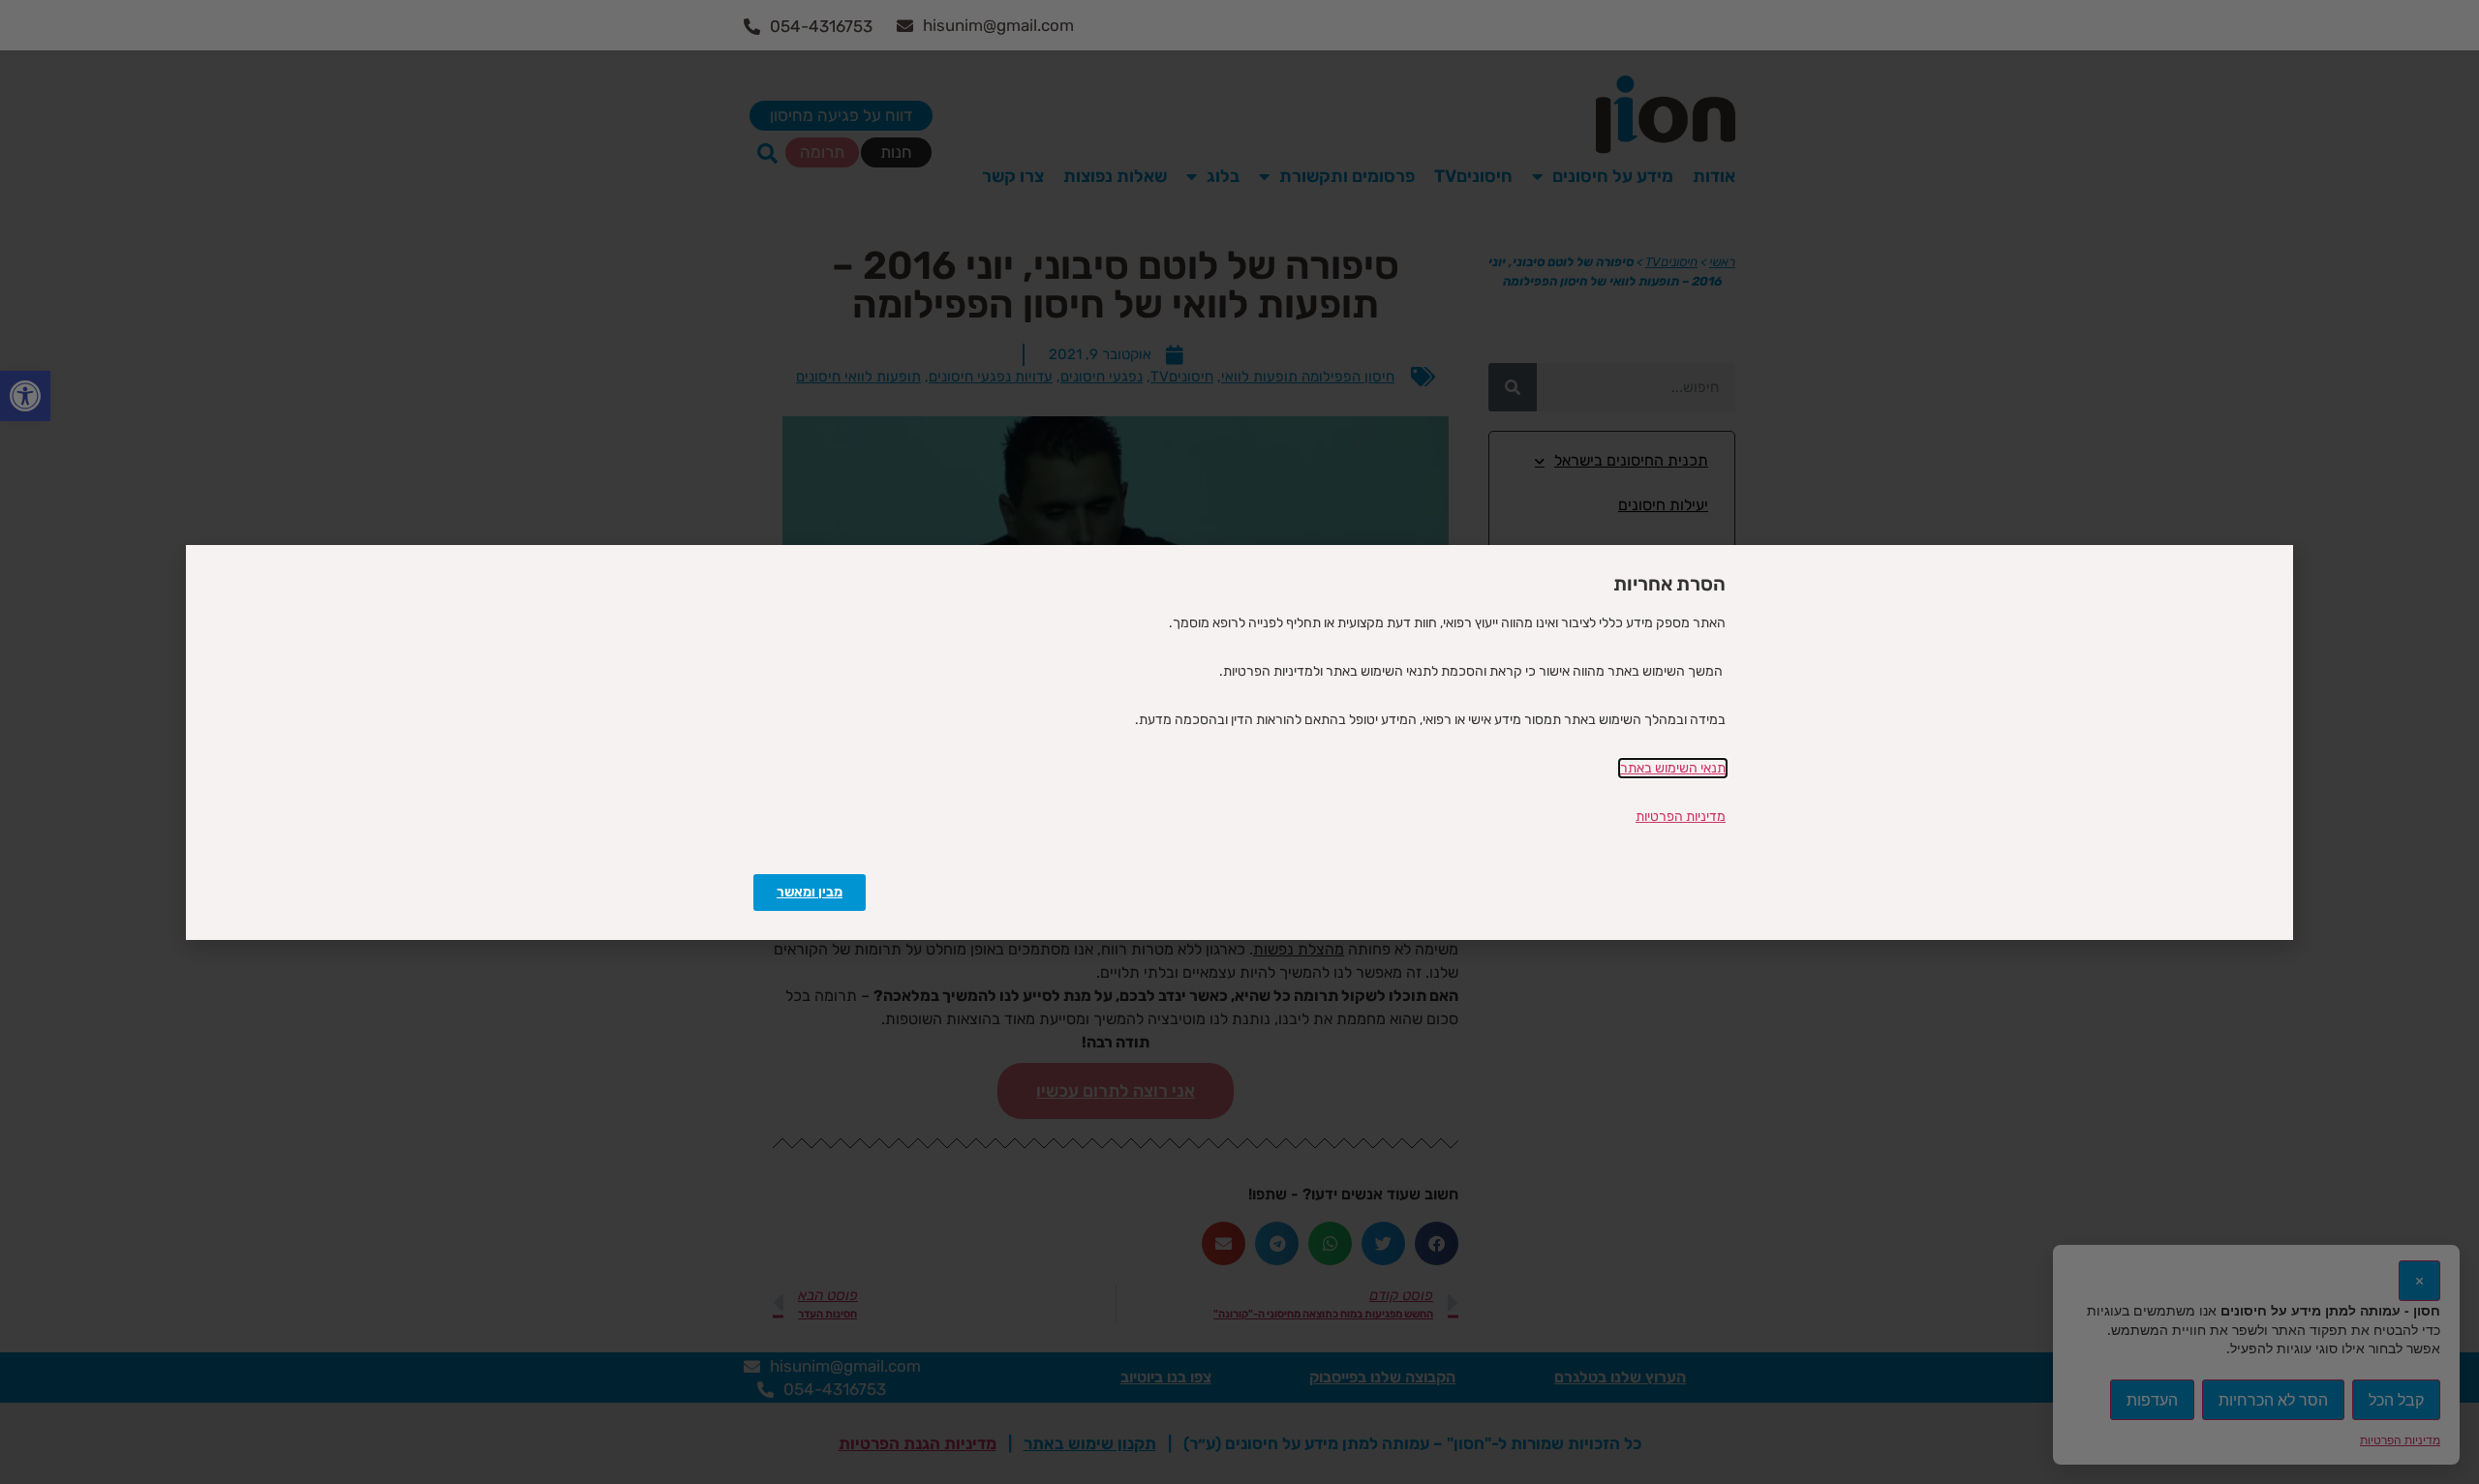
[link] (810, 893)
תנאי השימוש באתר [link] (1673, 768)
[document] (1239, 742)
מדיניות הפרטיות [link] (1681, 817)
